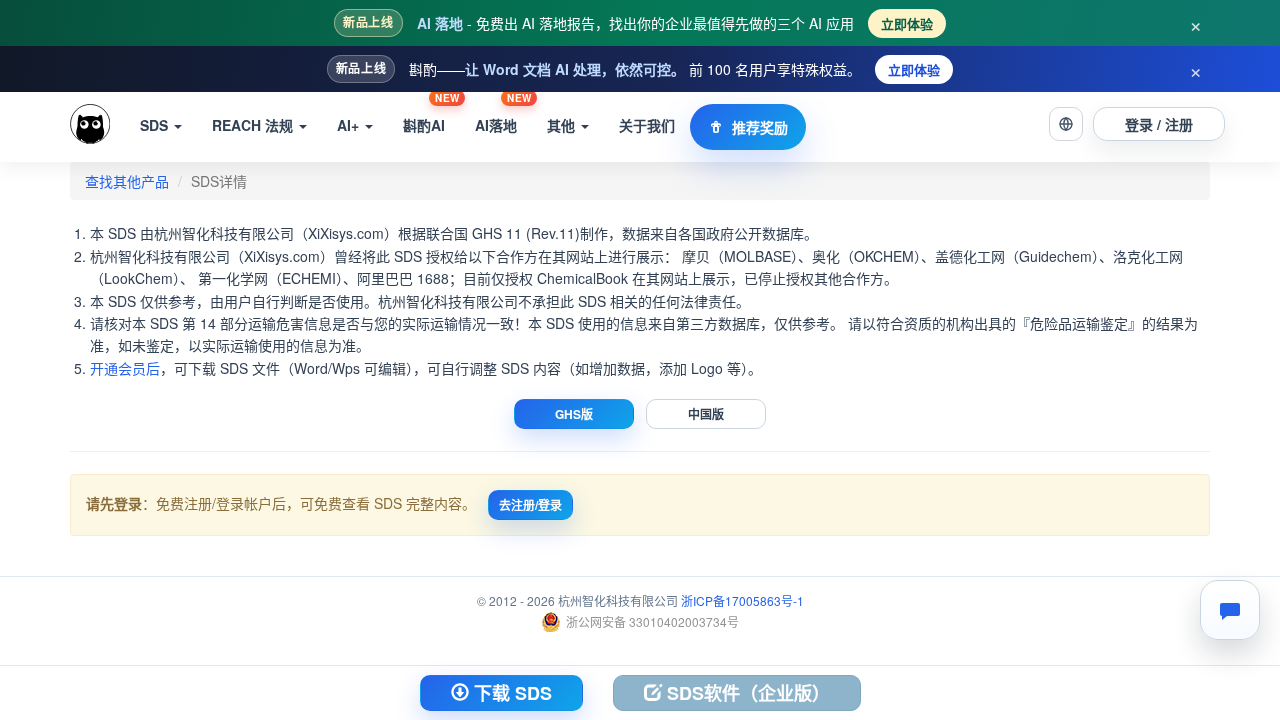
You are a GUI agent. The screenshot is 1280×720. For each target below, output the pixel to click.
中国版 (706, 414)
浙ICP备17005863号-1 (742, 600)
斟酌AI (431, 113)
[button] (1066, 124)
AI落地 (503, 113)
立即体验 (907, 23)
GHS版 (574, 414)
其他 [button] (563, 125)
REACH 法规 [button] (254, 125)
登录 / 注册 (1159, 124)
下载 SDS (510, 693)
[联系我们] (1230, 610)
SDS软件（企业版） (746, 693)
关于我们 (647, 125)
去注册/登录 (530, 505)
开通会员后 (125, 368)
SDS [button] (156, 125)
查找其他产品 (127, 181)
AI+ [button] (350, 125)
